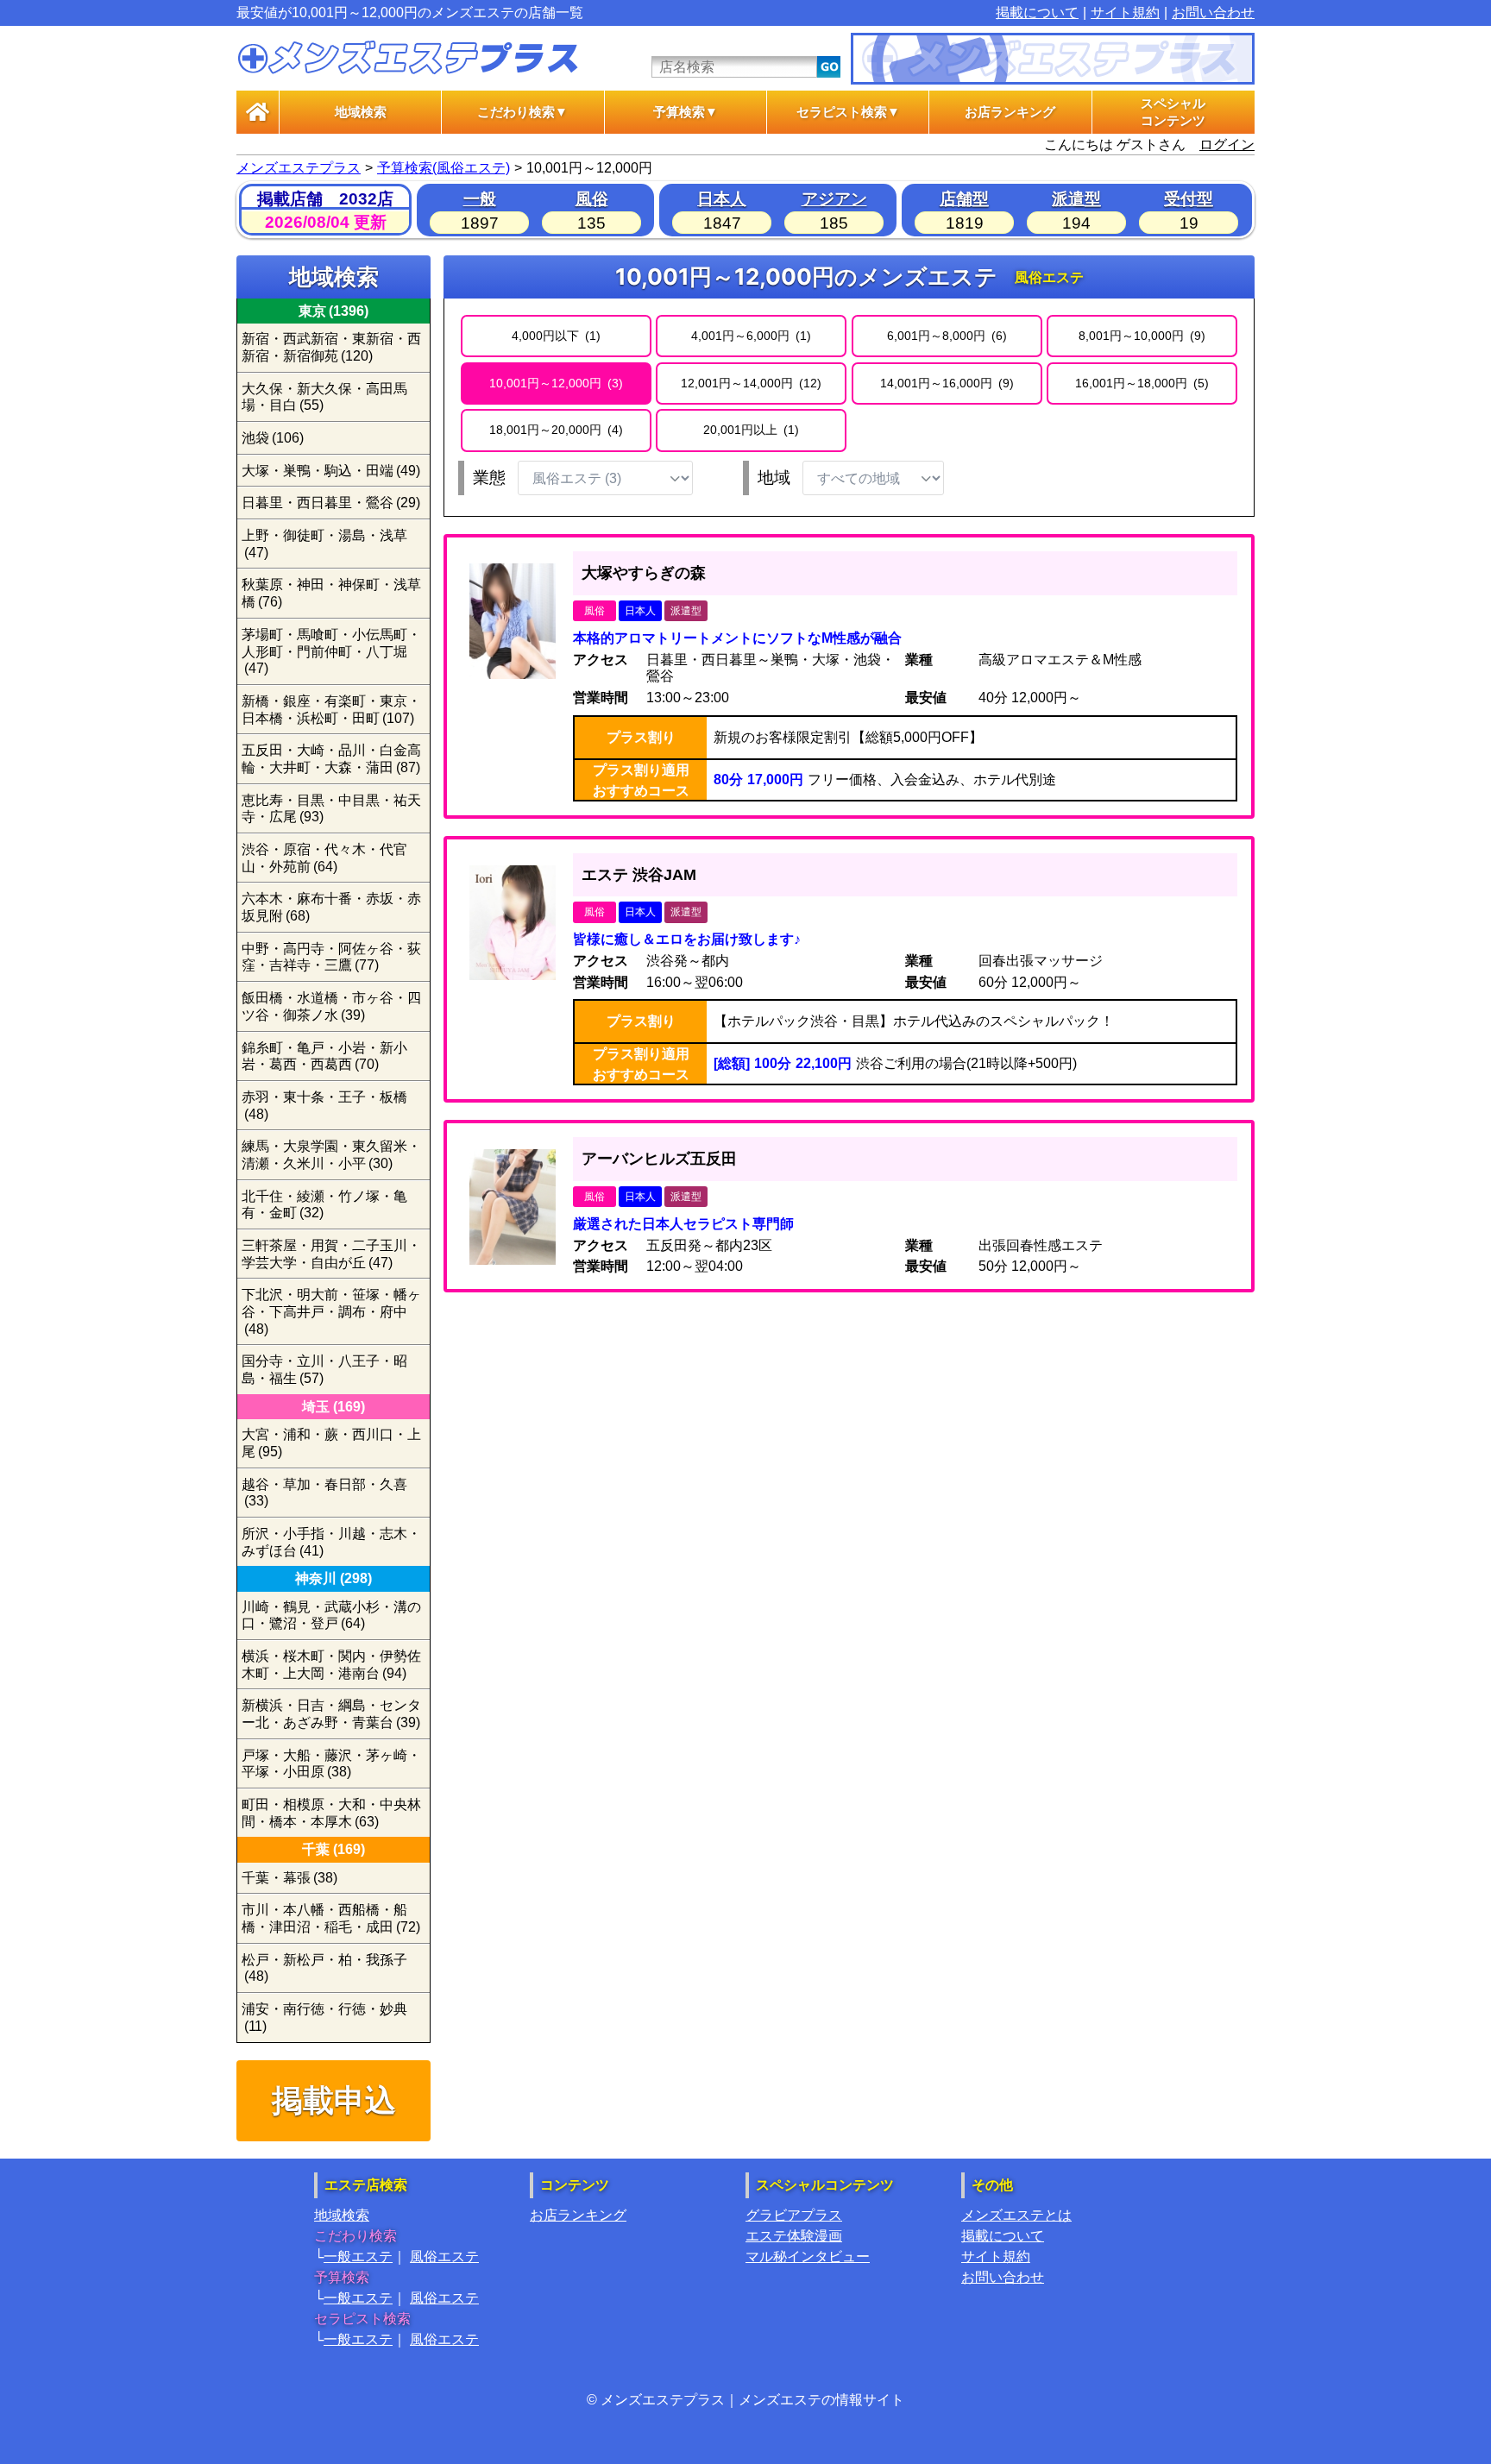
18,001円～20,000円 (554, 430)
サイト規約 (1125, 13)
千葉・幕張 (289, 1878)
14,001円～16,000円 (945, 383)
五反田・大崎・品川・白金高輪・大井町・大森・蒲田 (331, 759)
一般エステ (358, 2257)
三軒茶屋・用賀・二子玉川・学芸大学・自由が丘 (331, 1254)
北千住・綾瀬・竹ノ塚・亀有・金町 (324, 1205)
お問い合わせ (1213, 13)
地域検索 (361, 112)
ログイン (1227, 145)
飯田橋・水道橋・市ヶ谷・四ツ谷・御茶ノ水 (331, 1006)
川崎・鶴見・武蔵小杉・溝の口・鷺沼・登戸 (331, 1615)
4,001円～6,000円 (749, 336)
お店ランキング (1010, 112)
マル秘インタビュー (808, 2257)
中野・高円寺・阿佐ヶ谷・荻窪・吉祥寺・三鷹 (331, 957)
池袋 (273, 438)
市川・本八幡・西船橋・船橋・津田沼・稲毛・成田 (331, 1918)
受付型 (1189, 199)
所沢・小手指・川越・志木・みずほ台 (331, 1542)
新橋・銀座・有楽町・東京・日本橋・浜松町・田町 (331, 710)
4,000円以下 (554, 336)
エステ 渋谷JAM (639, 875)
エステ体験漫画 (794, 2236)
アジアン (834, 199)
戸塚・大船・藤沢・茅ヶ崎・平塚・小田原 (331, 1764)
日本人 (722, 199)
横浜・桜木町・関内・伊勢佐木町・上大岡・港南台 (331, 1665)
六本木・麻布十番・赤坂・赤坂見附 (331, 907)
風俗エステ (444, 2257)
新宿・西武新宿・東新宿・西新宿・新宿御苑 (331, 347)
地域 (774, 478)
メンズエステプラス (299, 168)
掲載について (1037, 13)
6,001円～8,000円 (945, 336)
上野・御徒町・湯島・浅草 (324, 544)
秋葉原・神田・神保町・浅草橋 (331, 593)
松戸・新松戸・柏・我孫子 (324, 1968)
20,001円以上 (749, 430)
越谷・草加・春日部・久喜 (324, 1493)
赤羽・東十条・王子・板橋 (324, 1106)
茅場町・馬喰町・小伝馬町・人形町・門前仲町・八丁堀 (331, 651)
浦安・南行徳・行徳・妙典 (324, 2018)
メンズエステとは (1016, 2215)
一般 (480, 199)
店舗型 (964, 199)
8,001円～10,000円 (1140, 336)
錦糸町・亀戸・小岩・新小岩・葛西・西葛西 (324, 1056)
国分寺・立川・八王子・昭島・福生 (324, 1370)
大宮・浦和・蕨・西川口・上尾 (331, 1443)
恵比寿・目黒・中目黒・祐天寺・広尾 (331, 809)
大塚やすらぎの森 (644, 573)
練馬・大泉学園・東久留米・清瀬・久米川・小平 (331, 1155)
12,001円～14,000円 (749, 383)
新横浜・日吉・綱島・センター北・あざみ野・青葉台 (331, 1714)
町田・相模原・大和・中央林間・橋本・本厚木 (331, 1813)
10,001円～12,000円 (554, 383)
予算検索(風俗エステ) (444, 168)
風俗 (592, 199)
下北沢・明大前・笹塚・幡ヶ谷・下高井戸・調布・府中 (331, 1311)
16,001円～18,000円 (1140, 383)
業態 (489, 478)
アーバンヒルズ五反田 (659, 1159)
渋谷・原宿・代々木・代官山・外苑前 (324, 858)
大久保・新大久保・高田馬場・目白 (324, 397)
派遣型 (1076, 199)
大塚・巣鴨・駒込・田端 (331, 471)
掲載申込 (334, 2100)
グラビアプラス (794, 2215)
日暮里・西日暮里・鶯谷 (331, 503)
